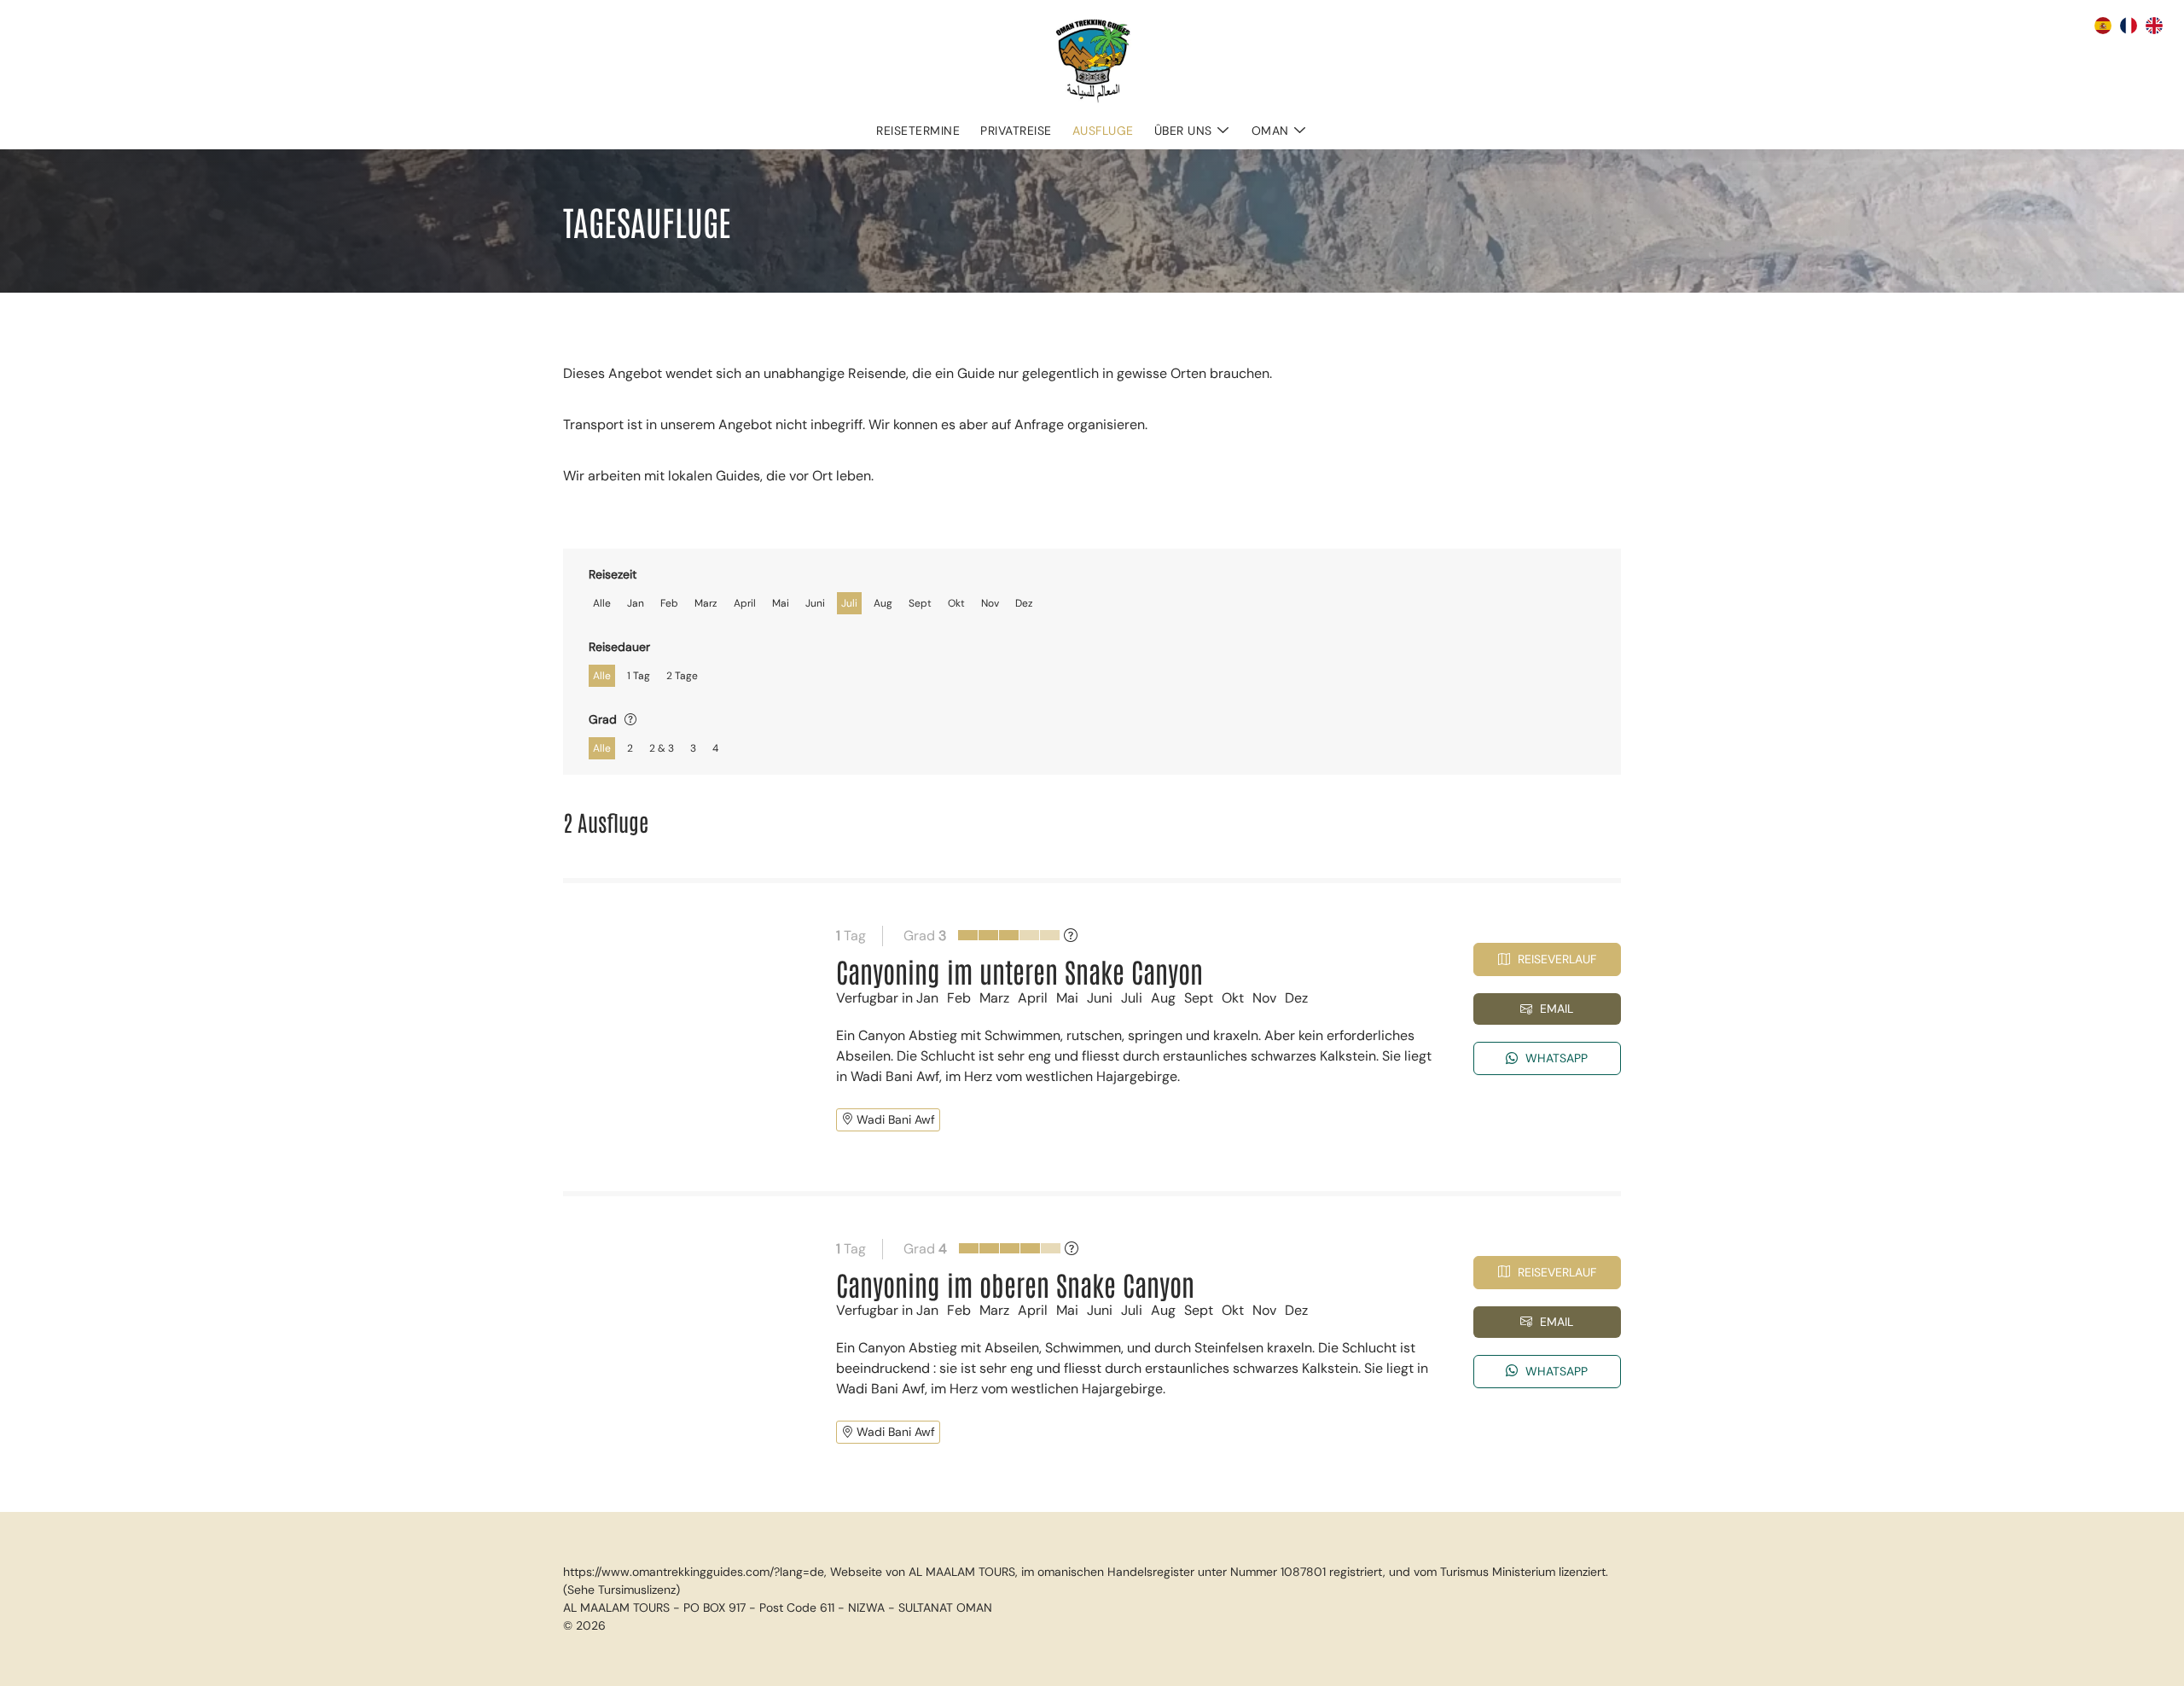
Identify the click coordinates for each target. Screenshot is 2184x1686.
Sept (920, 603)
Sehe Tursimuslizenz (622, 1590)
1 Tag (639, 676)
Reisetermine (918, 131)
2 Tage (682, 676)
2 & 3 (662, 748)
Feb (669, 603)
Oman (1270, 131)
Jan (636, 603)
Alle (602, 603)
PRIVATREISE (1016, 131)
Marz (706, 603)
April (745, 603)
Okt (956, 603)
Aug (883, 603)
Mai (781, 603)
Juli (849, 603)
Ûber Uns (1183, 131)
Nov (990, 603)
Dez (1024, 603)
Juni (815, 603)
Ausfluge (1103, 131)
